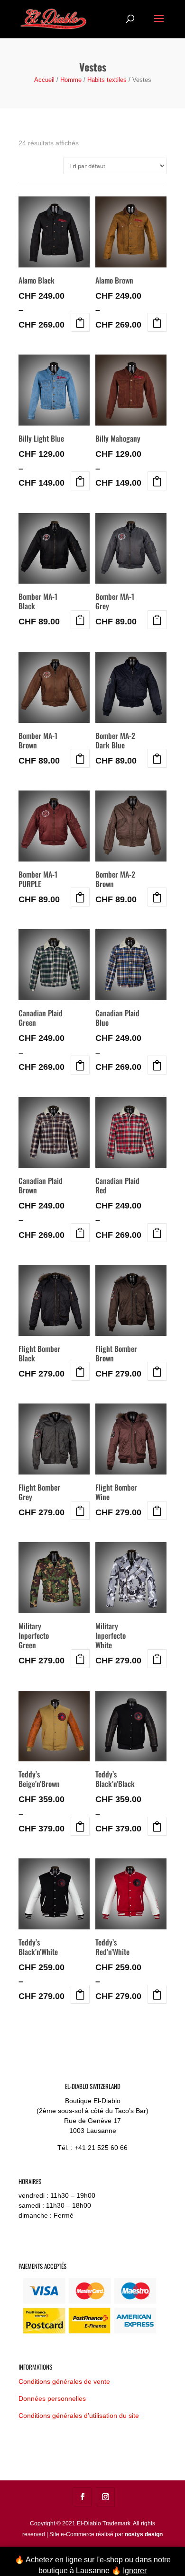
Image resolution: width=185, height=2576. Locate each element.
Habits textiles (107, 80)
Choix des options (80, 322)
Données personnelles (52, 2398)
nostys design (144, 2534)
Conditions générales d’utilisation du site (79, 2416)
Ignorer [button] (135, 2571)
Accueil (44, 80)
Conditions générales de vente (64, 2381)
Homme (71, 80)
